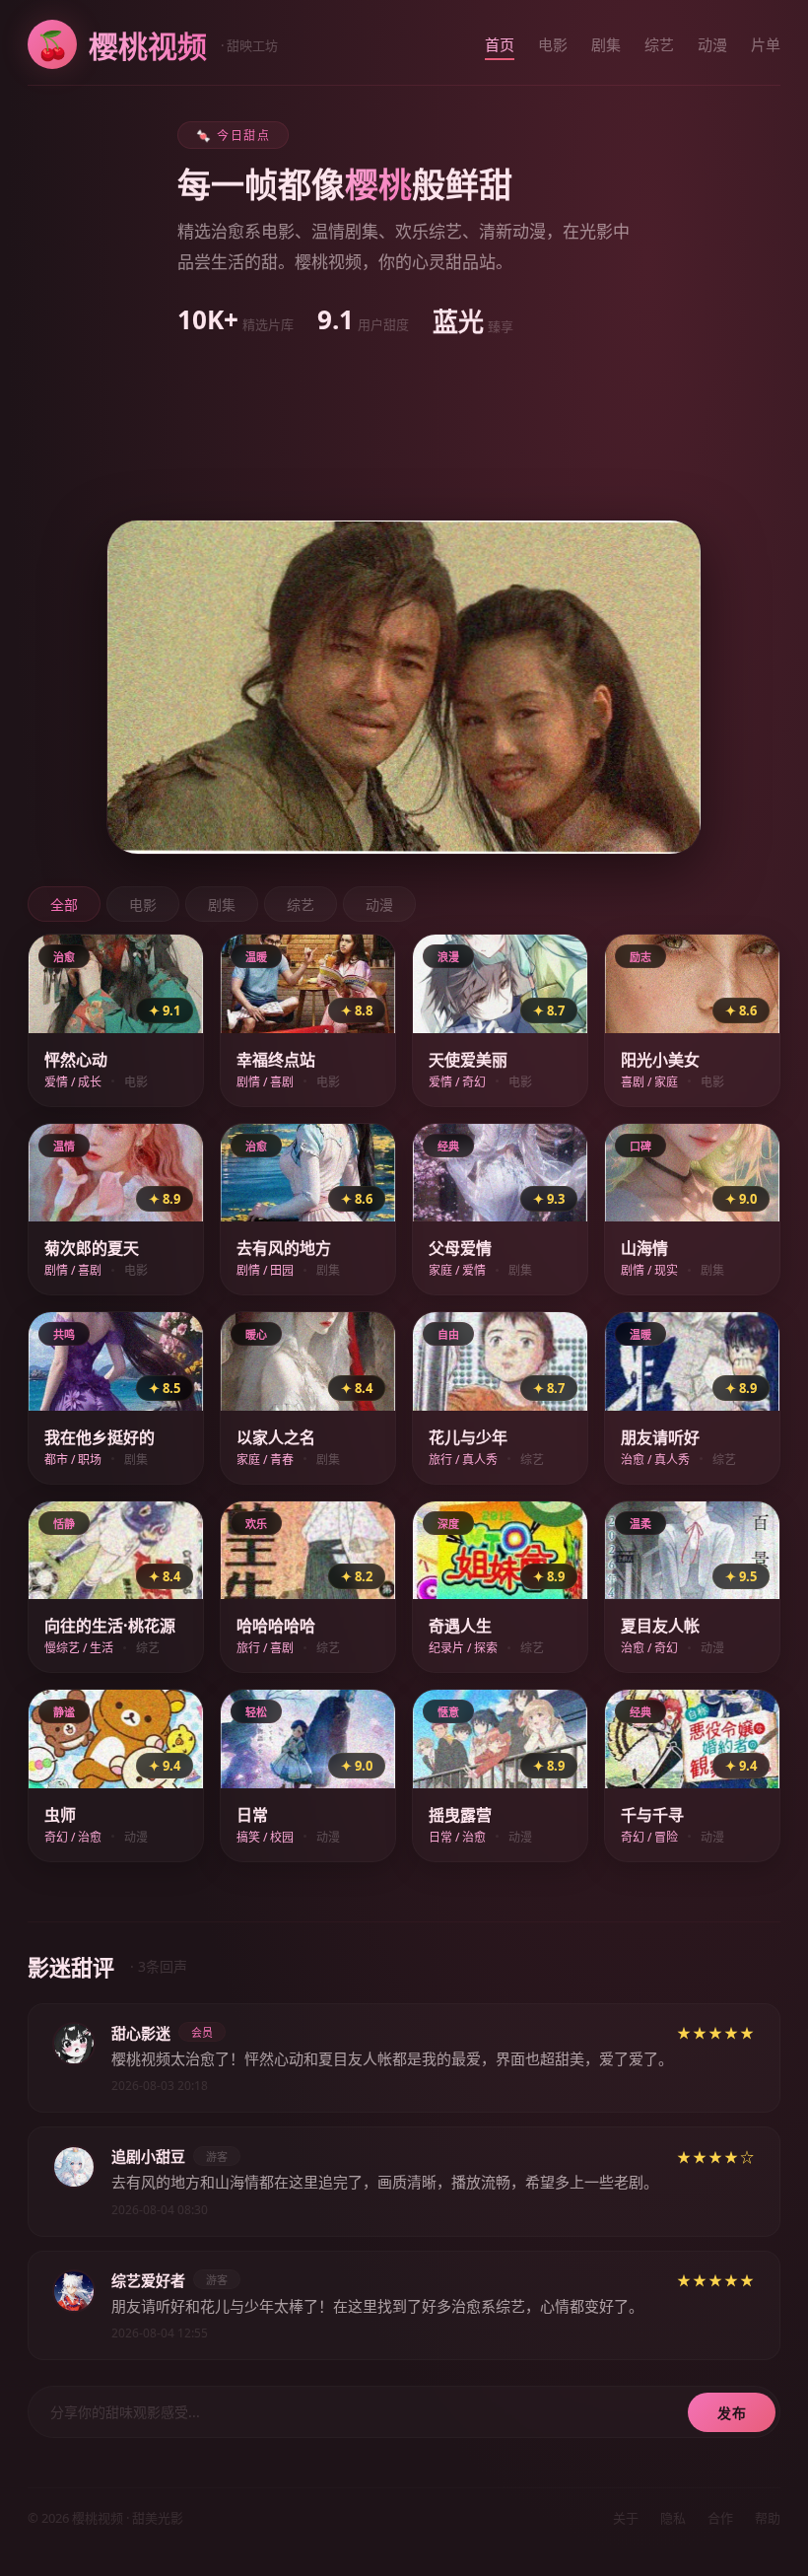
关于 (626, 2518)
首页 (500, 44)
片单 (766, 44)
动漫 (712, 44)
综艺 (659, 44)
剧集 (606, 44)
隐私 (673, 2518)
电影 (553, 44)
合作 (720, 2518)
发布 (732, 2413)
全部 (64, 905)
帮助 (768, 2518)
